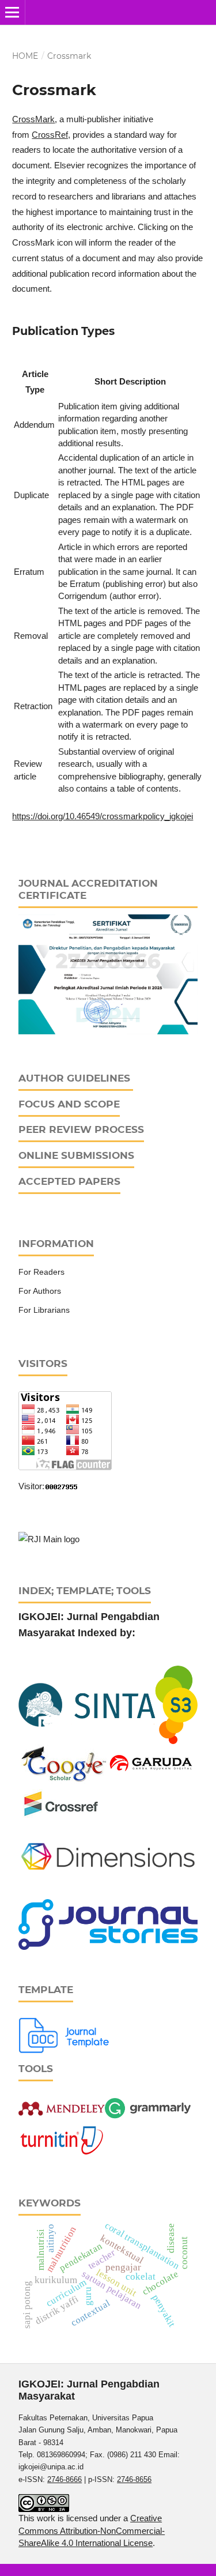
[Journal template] (65, 2034)
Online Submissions (76, 1155)
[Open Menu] (12, 12)
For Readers (41, 1272)
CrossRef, (51, 135)
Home (25, 56)
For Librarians (44, 1310)
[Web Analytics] (62, 1486)
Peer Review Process (81, 1129)
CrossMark (33, 119)
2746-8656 (134, 2479)
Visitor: (31, 1486)
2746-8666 (65, 2479)
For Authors (40, 1291)
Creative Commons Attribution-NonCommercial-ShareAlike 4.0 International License (92, 2530)
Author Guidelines (74, 1078)
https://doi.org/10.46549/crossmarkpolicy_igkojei (103, 816)
